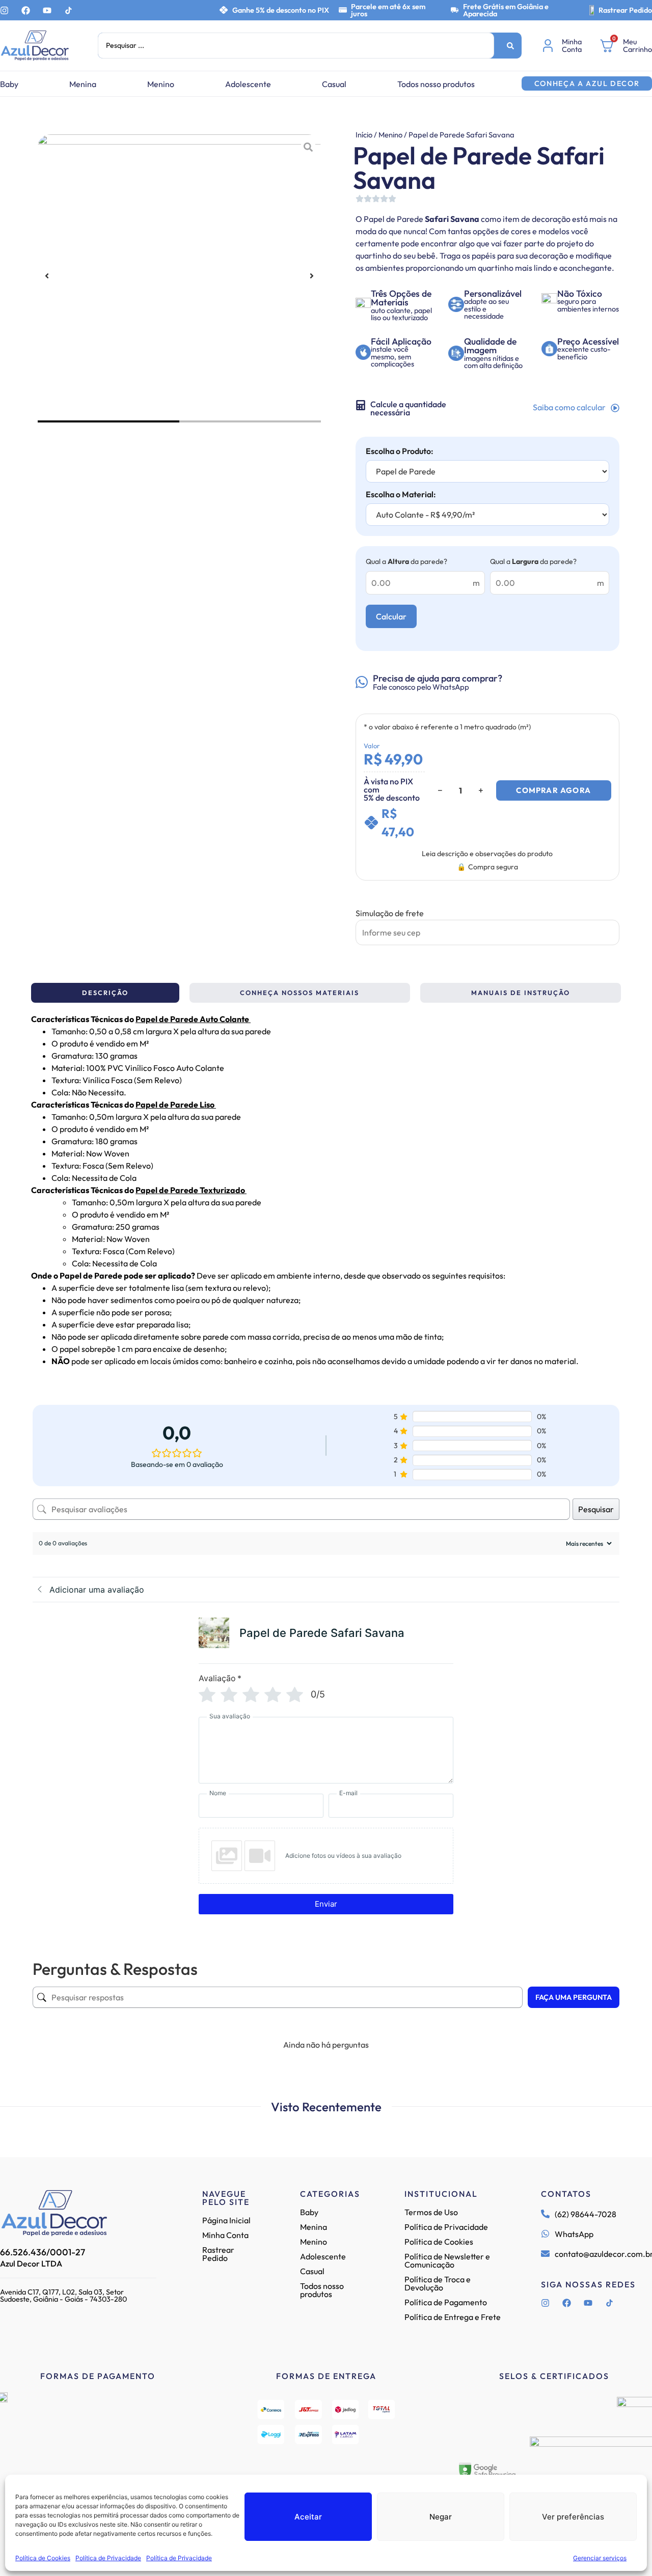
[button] (47, 276)
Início (364, 135)
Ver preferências (573, 2517)
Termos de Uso (431, 2212)
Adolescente (248, 84)
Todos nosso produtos (436, 84)
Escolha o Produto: (400, 451)
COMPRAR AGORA (553, 790)
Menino (161, 84)
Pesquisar (596, 1509)
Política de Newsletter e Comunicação (447, 2260)
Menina (83, 84)
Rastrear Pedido (625, 10)
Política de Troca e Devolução (438, 2283)
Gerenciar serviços (600, 2558)
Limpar (418, 923)
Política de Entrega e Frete (453, 2317)
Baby (9, 84)
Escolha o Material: (401, 494)
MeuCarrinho (637, 45)
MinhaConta (572, 45)
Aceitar (308, 2517)
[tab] (105, 993)
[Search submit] (510, 46)
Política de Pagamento (446, 2302)
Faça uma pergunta (574, 1997)
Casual (334, 84)
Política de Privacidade (108, 2558)
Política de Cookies (43, 2558)
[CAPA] (179, 276)
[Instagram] (4, 10)
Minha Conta (225, 2235)
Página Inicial (226, 2220)
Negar (441, 2517)
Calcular (391, 616)
